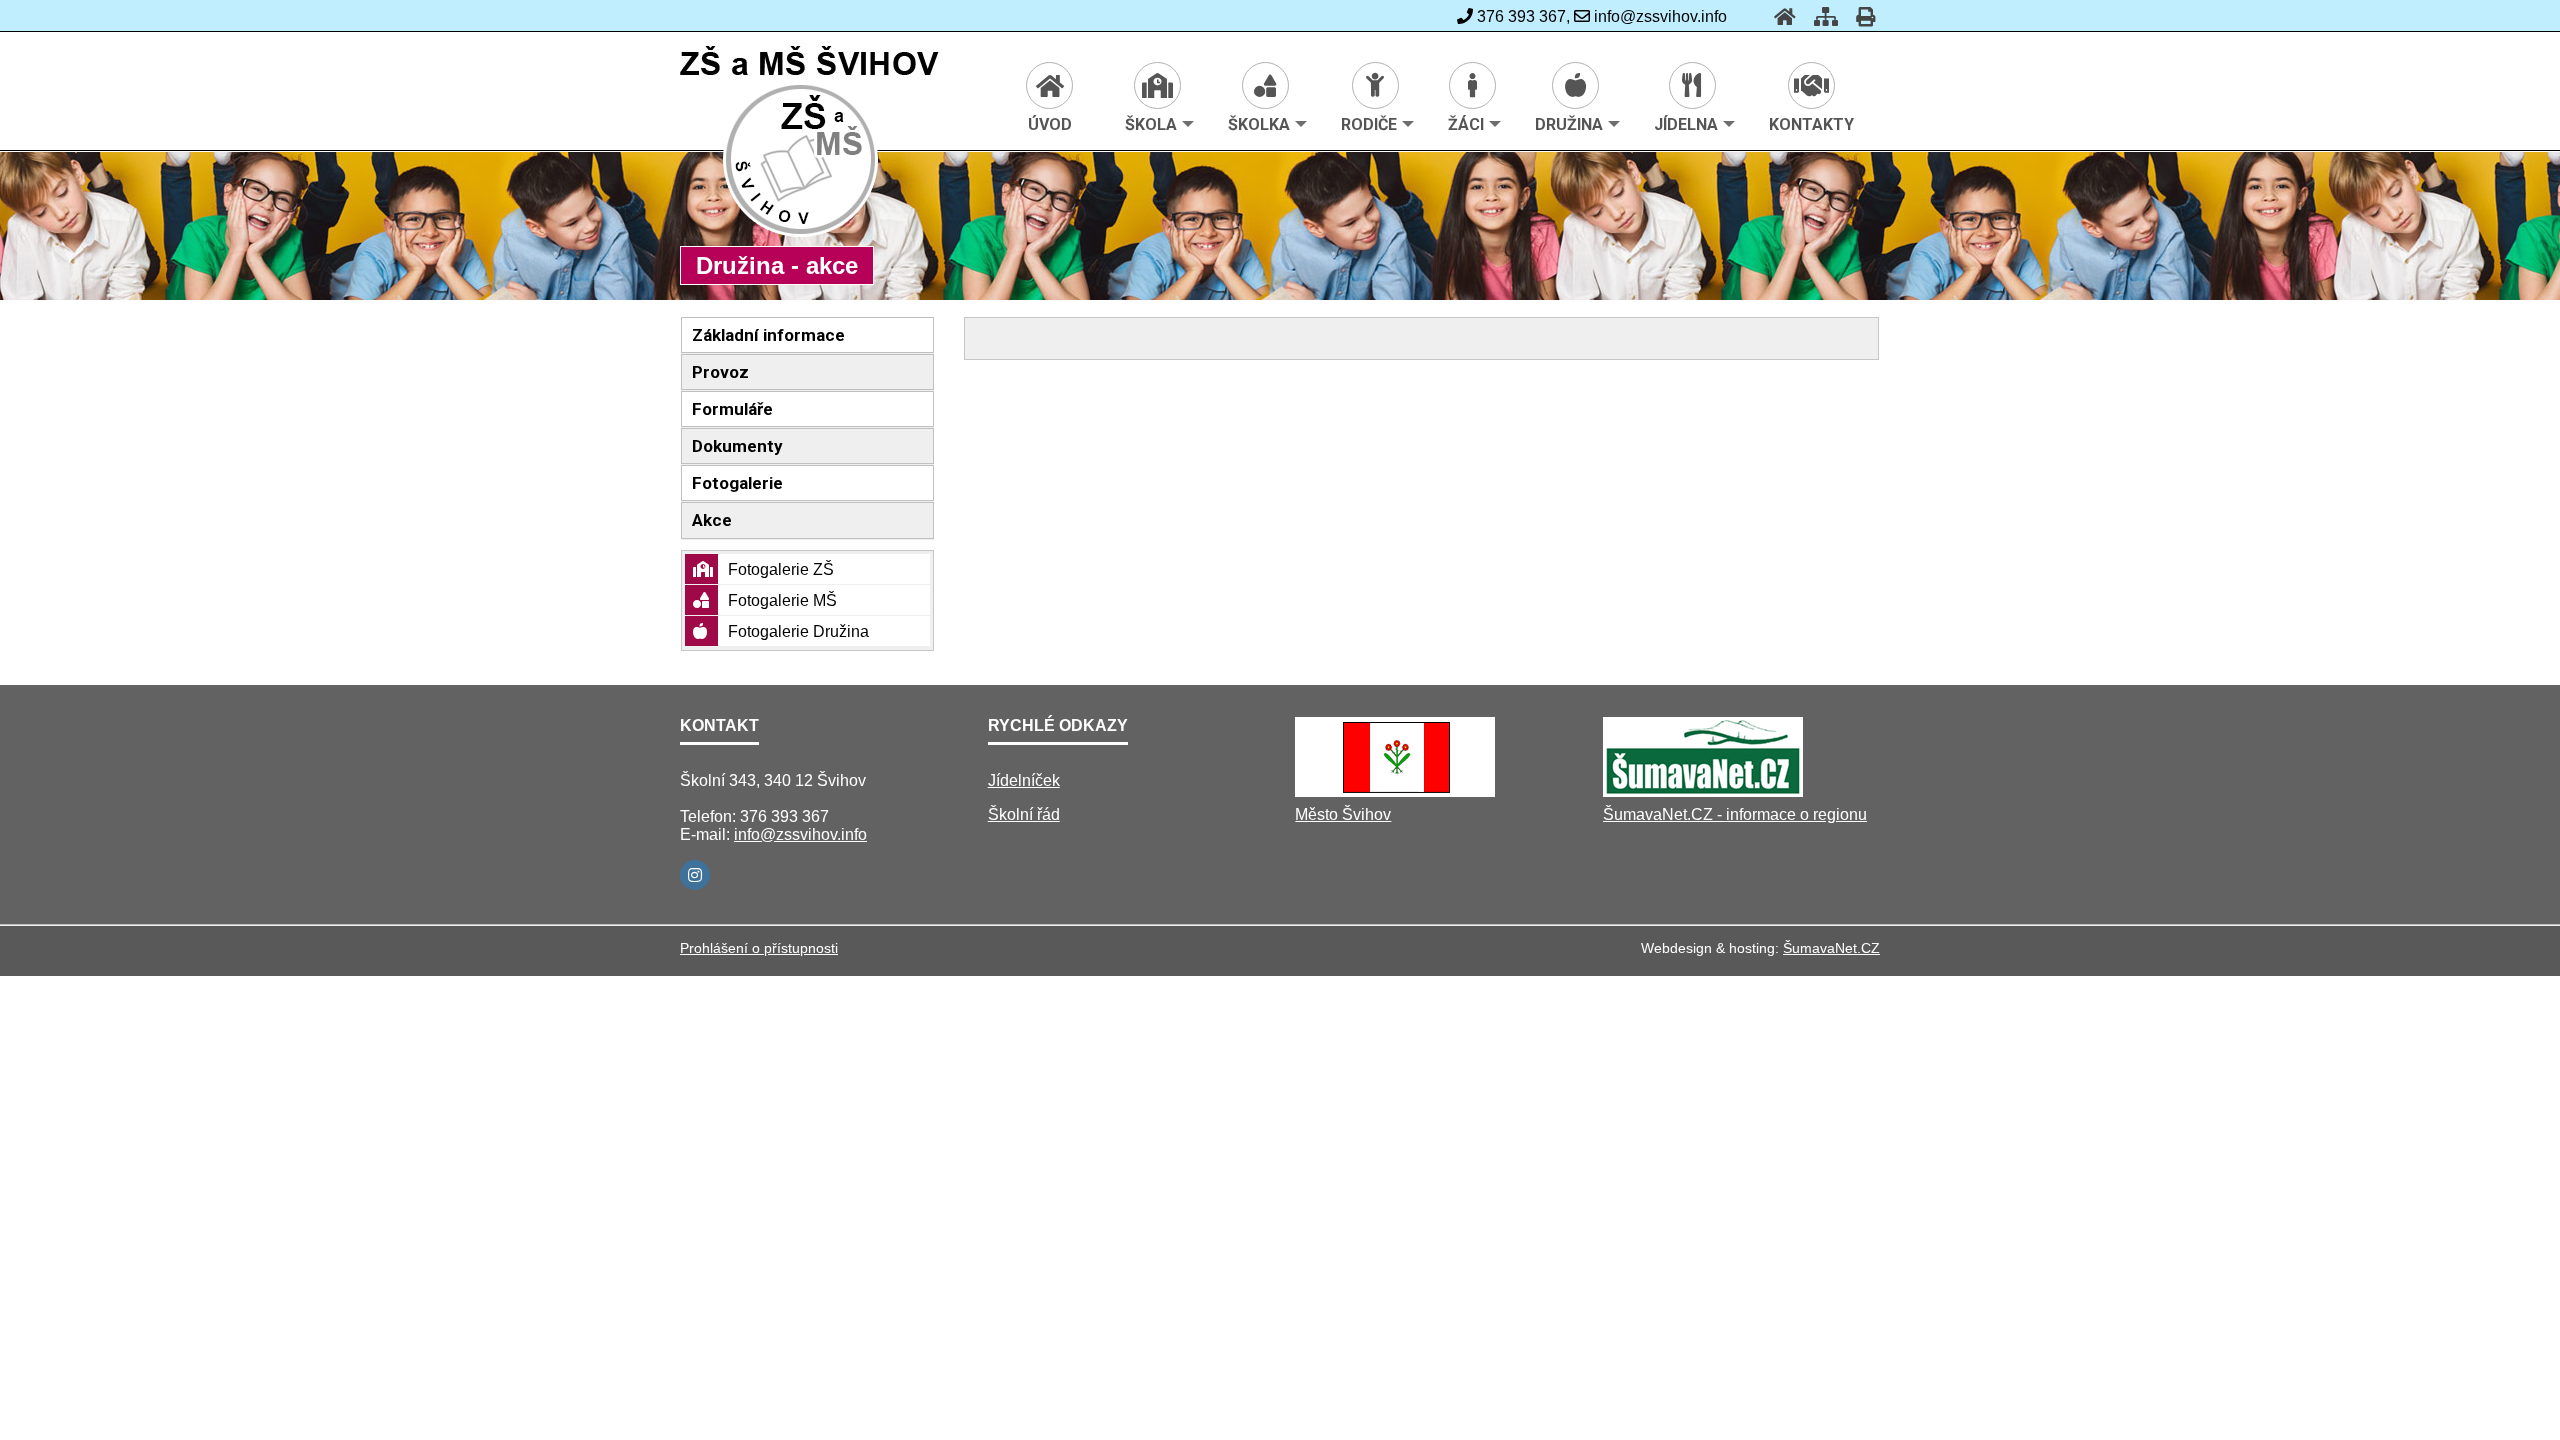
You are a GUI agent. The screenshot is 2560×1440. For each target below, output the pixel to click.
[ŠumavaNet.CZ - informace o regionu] (1703, 791)
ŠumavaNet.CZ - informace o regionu (1735, 814)
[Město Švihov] (1395, 791)
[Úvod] (1779, 16)
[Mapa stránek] (1820, 16)
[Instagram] (695, 875)
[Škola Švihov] (801, 233)
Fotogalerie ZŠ (781, 569)
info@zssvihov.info (800, 834)
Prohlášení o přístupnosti (759, 948)
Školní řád (1024, 814)
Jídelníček (1024, 780)
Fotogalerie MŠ (782, 600)
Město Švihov (1343, 814)
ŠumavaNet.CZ (1831, 948)
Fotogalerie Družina (798, 631)
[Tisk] (1859, 16)
